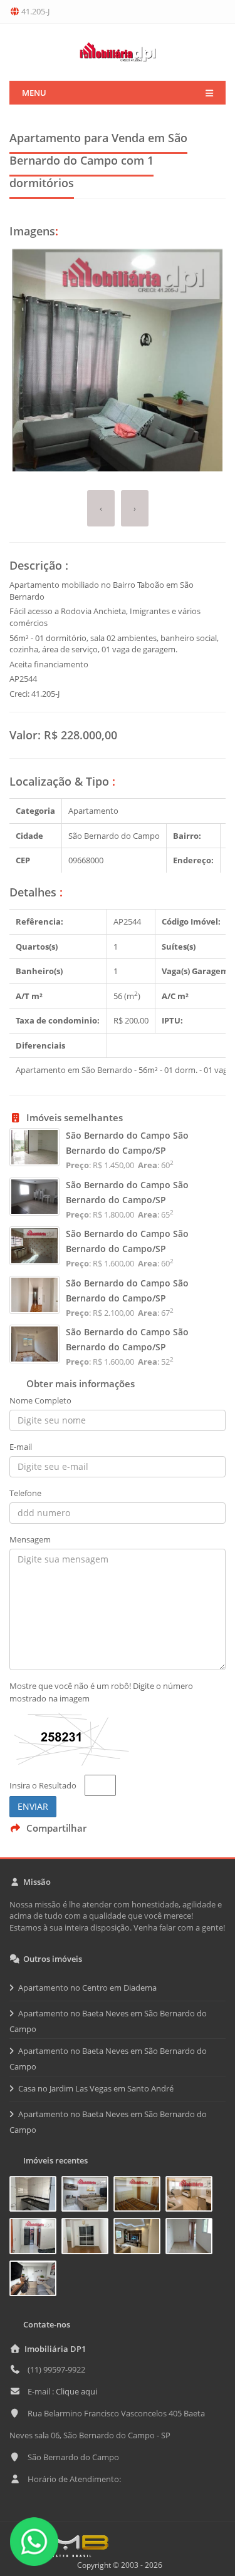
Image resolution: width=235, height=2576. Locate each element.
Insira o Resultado (43, 1785)
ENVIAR (33, 1806)
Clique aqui (76, 2391)
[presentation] (101, 509)
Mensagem (30, 1539)
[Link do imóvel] (35, 2196)
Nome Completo (40, 1400)
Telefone (25, 1493)
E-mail (21, 1447)
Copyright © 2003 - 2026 (118, 2565)
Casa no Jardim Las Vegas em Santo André (96, 2088)
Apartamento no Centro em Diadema (87, 1988)
